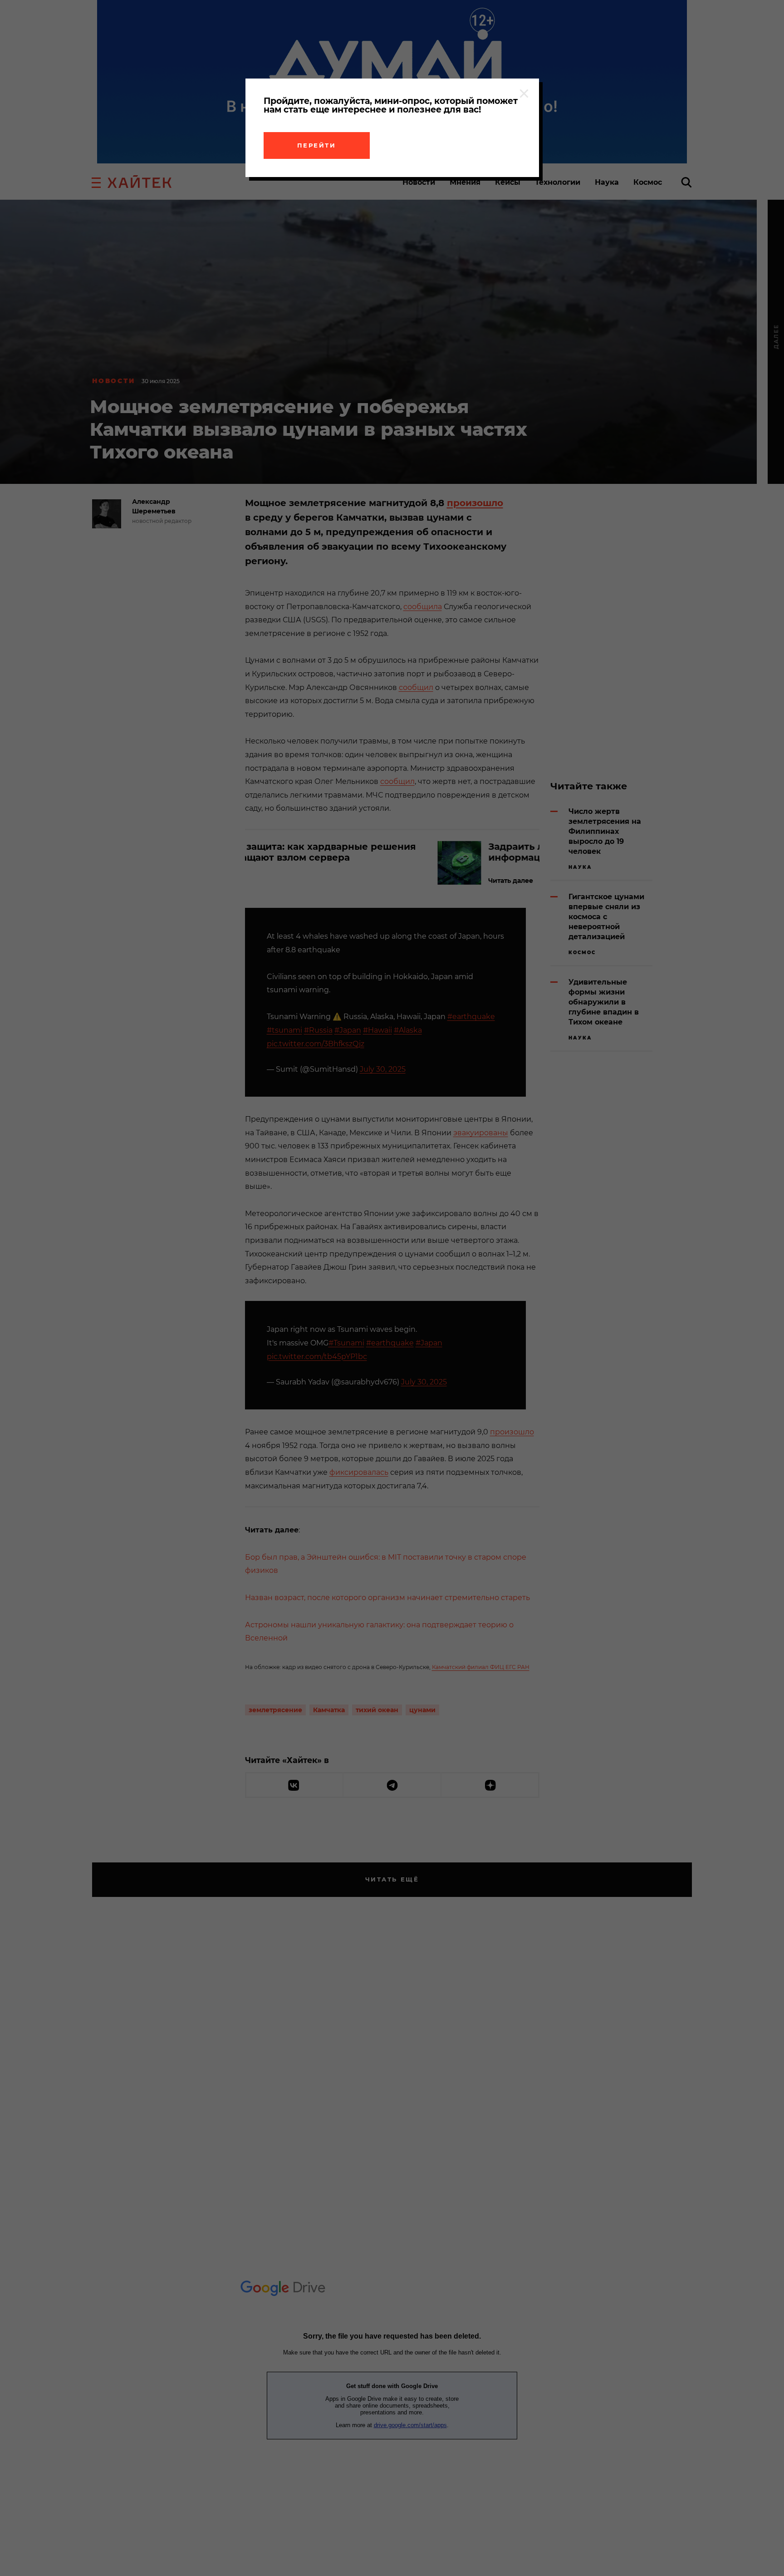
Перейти (317, 145)
